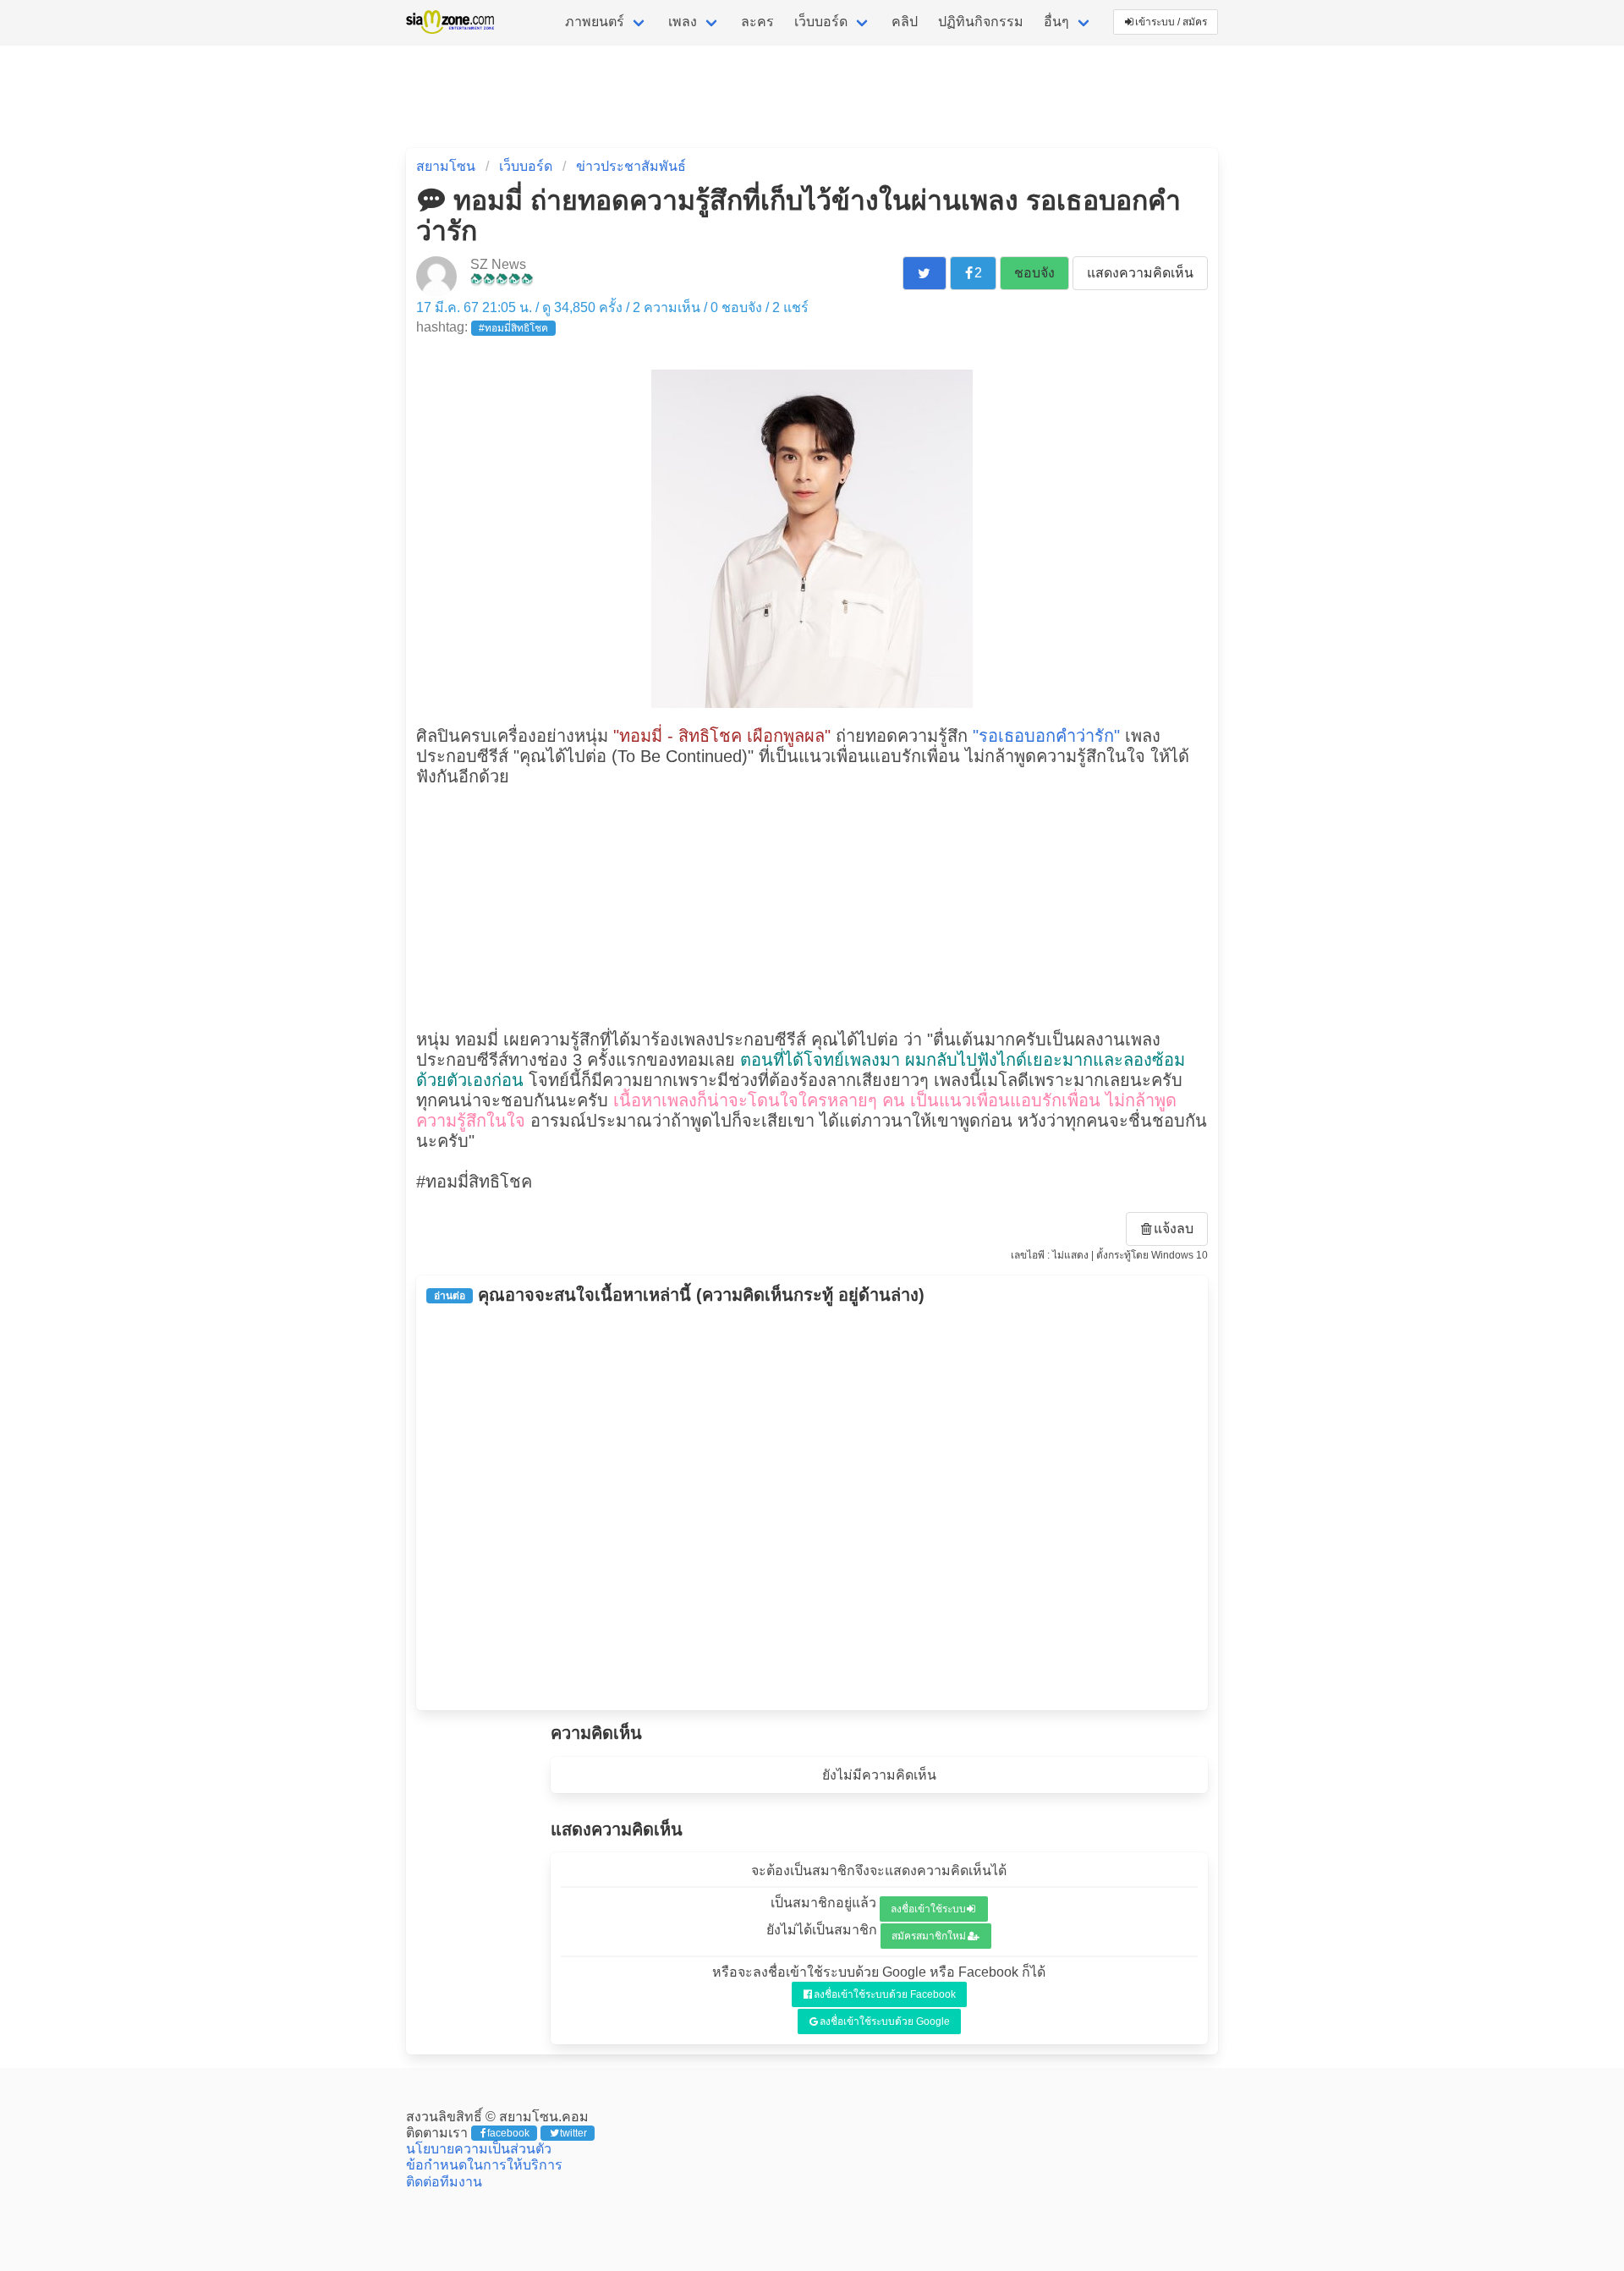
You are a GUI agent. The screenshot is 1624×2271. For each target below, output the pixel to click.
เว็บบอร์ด (821, 22)
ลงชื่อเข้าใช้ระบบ (928, 1909)
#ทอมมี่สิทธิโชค (513, 328)
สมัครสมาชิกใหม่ (929, 1936)
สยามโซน (446, 166)
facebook (508, 2133)
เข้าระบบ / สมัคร (1171, 22)
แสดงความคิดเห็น (1140, 273)
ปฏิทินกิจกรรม (981, 22)
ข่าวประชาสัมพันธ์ (631, 166)
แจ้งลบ (1174, 1229)
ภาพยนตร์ (595, 22)
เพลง (683, 22)
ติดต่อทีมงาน (444, 2182)
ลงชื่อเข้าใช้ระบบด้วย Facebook (885, 1994)
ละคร (757, 22)
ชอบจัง (1034, 273)
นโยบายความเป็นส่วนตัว (479, 2149)
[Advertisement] (812, 906)
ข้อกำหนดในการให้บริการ (484, 2165)
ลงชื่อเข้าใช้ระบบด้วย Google (885, 2021)
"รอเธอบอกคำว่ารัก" (1046, 736)
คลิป (905, 22)
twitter (573, 2133)
